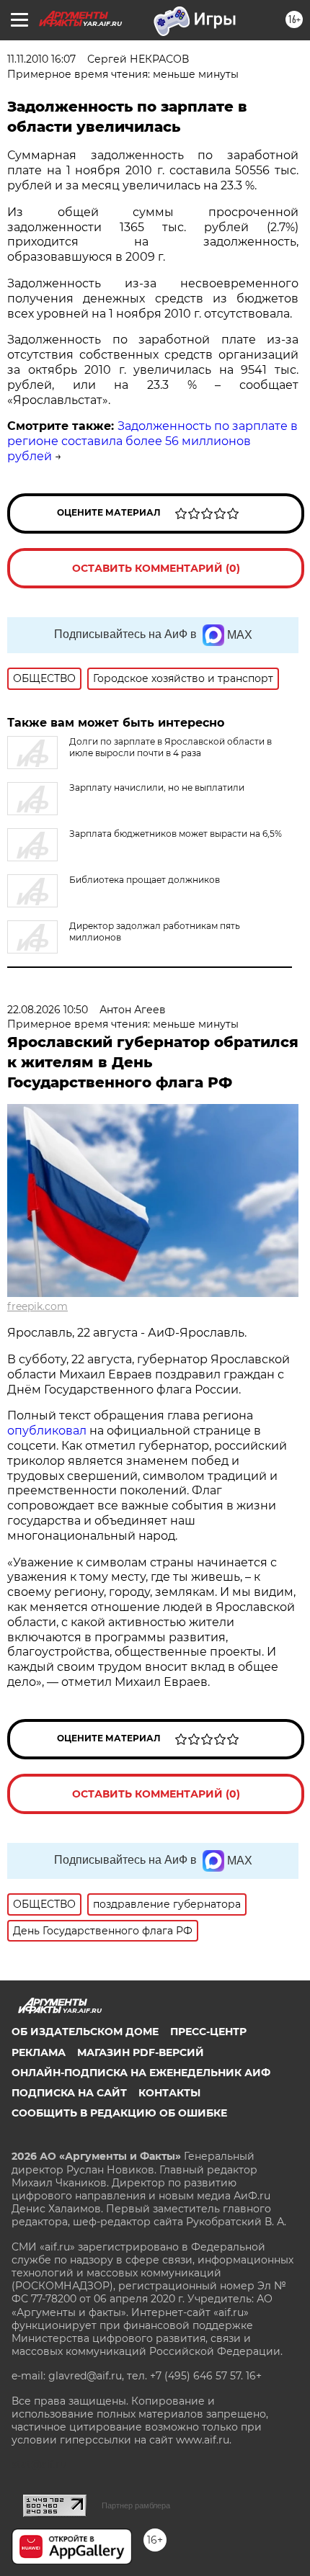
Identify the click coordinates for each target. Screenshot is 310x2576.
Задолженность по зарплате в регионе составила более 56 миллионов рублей (152, 441)
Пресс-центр (208, 2032)
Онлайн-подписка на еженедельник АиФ (141, 2073)
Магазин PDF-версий (141, 2052)
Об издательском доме (85, 2032)
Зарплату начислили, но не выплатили (157, 787)
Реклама (39, 2052)
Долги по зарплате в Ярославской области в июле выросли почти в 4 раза (170, 747)
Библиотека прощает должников (145, 880)
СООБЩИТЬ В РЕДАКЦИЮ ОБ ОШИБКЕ (119, 2113)
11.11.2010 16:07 (41, 59)
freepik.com (37, 1306)
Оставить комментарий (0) (156, 568)
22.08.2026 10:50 (48, 1010)
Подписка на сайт (69, 2093)
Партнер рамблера (136, 2505)
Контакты (169, 2093)
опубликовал (47, 1431)
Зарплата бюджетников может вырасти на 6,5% (176, 834)
